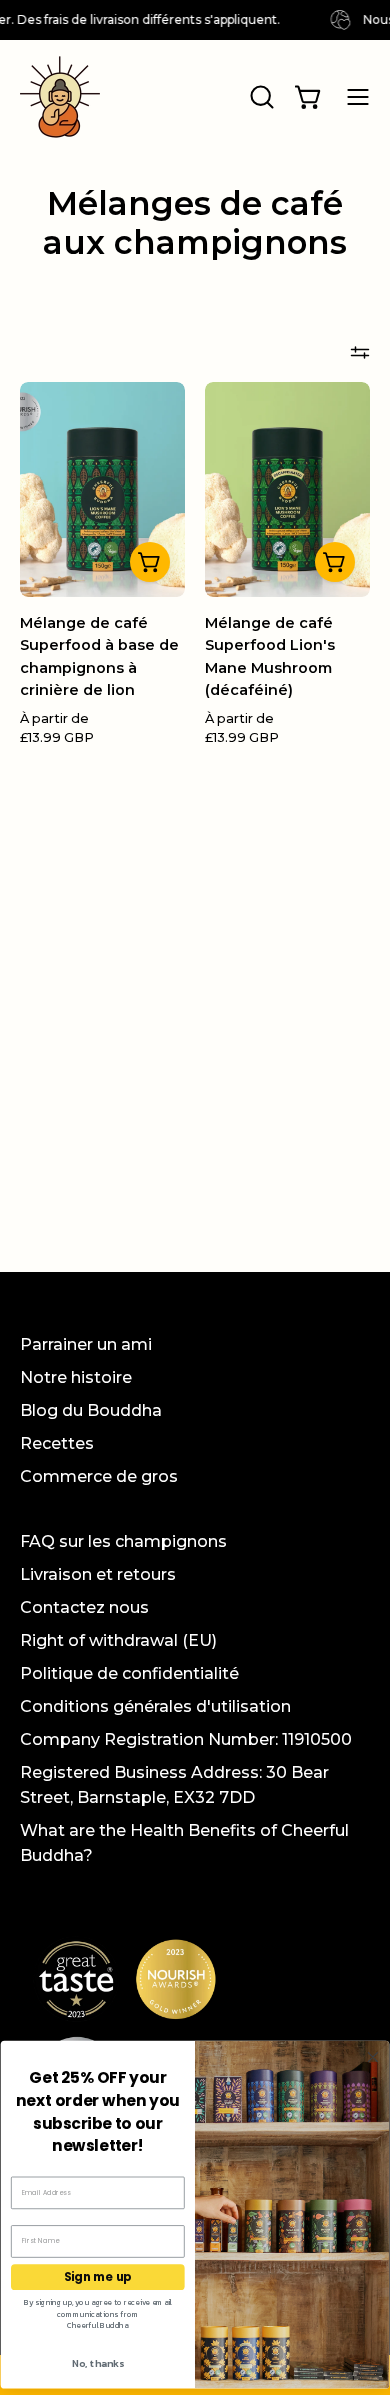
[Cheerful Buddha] (60, 97)
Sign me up (98, 2277)
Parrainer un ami (86, 1344)
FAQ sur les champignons (123, 1541)
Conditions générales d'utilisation (155, 1706)
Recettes (57, 1443)
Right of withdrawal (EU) (118, 1640)
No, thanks (98, 2363)
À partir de (57, 728)
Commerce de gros (99, 1476)
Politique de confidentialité (129, 1673)
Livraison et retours (98, 1574)
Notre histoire (76, 1377)
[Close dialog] (372, 2057)
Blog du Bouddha (91, 1410)
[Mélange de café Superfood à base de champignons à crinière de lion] (150, 562)
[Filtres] (360, 352)
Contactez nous (84, 1607)
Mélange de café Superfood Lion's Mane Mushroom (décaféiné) (270, 657)
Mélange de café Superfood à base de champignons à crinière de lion (99, 657)
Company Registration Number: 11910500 (186, 1739)
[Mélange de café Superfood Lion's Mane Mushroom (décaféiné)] (335, 562)
